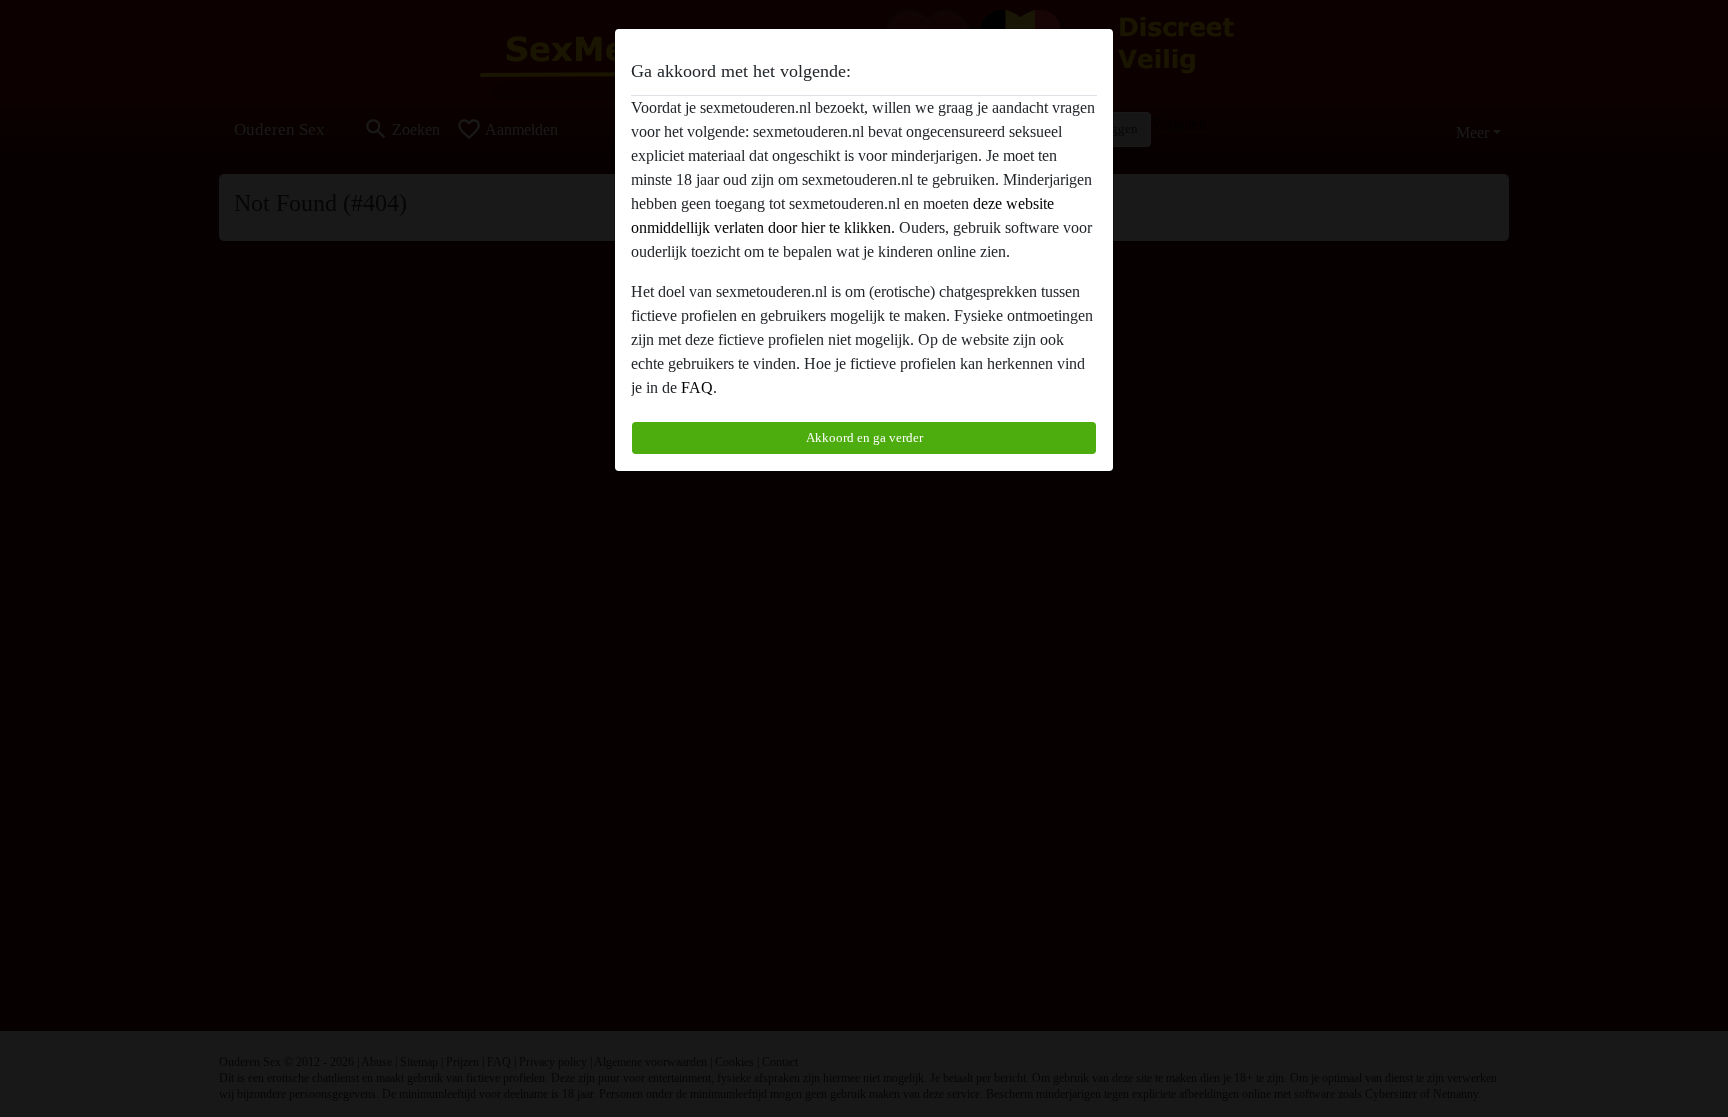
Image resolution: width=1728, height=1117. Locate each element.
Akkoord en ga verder (864, 437)
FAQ (697, 387)
